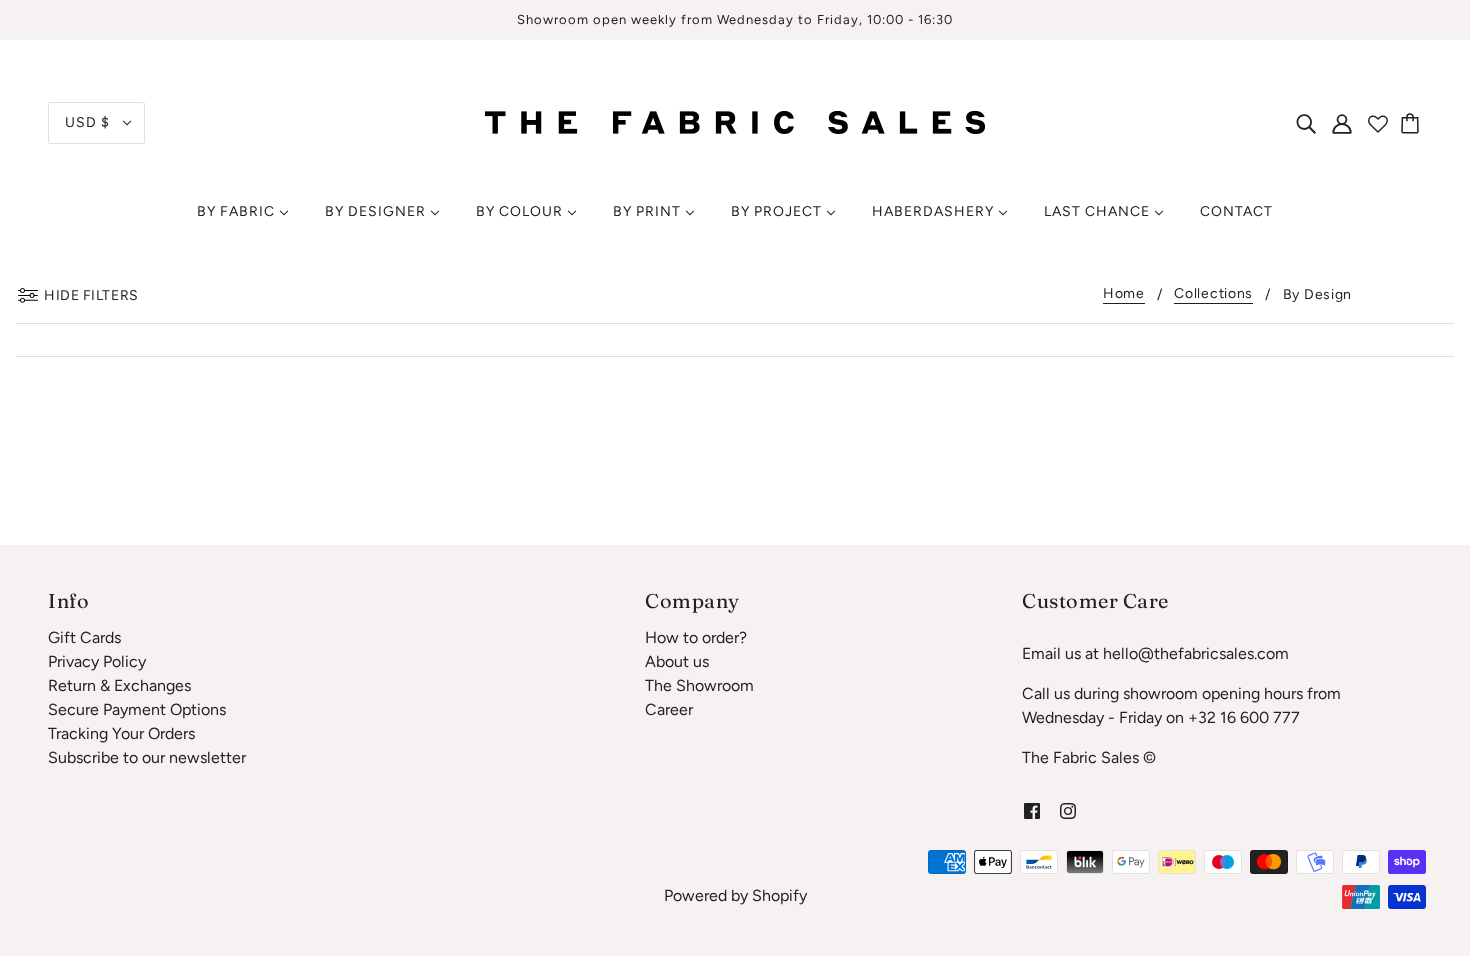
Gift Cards (84, 637)
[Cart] (1413, 123)
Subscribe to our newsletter (147, 757)
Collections (1213, 294)
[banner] (735, 121)
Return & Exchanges (119, 685)
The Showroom (699, 685)
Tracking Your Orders (121, 733)
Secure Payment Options (137, 709)
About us (677, 661)
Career (669, 709)
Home (1124, 294)
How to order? (696, 637)
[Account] (1342, 123)
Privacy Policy (97, 661)
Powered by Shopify (735, 895)
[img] (1306, 123)
